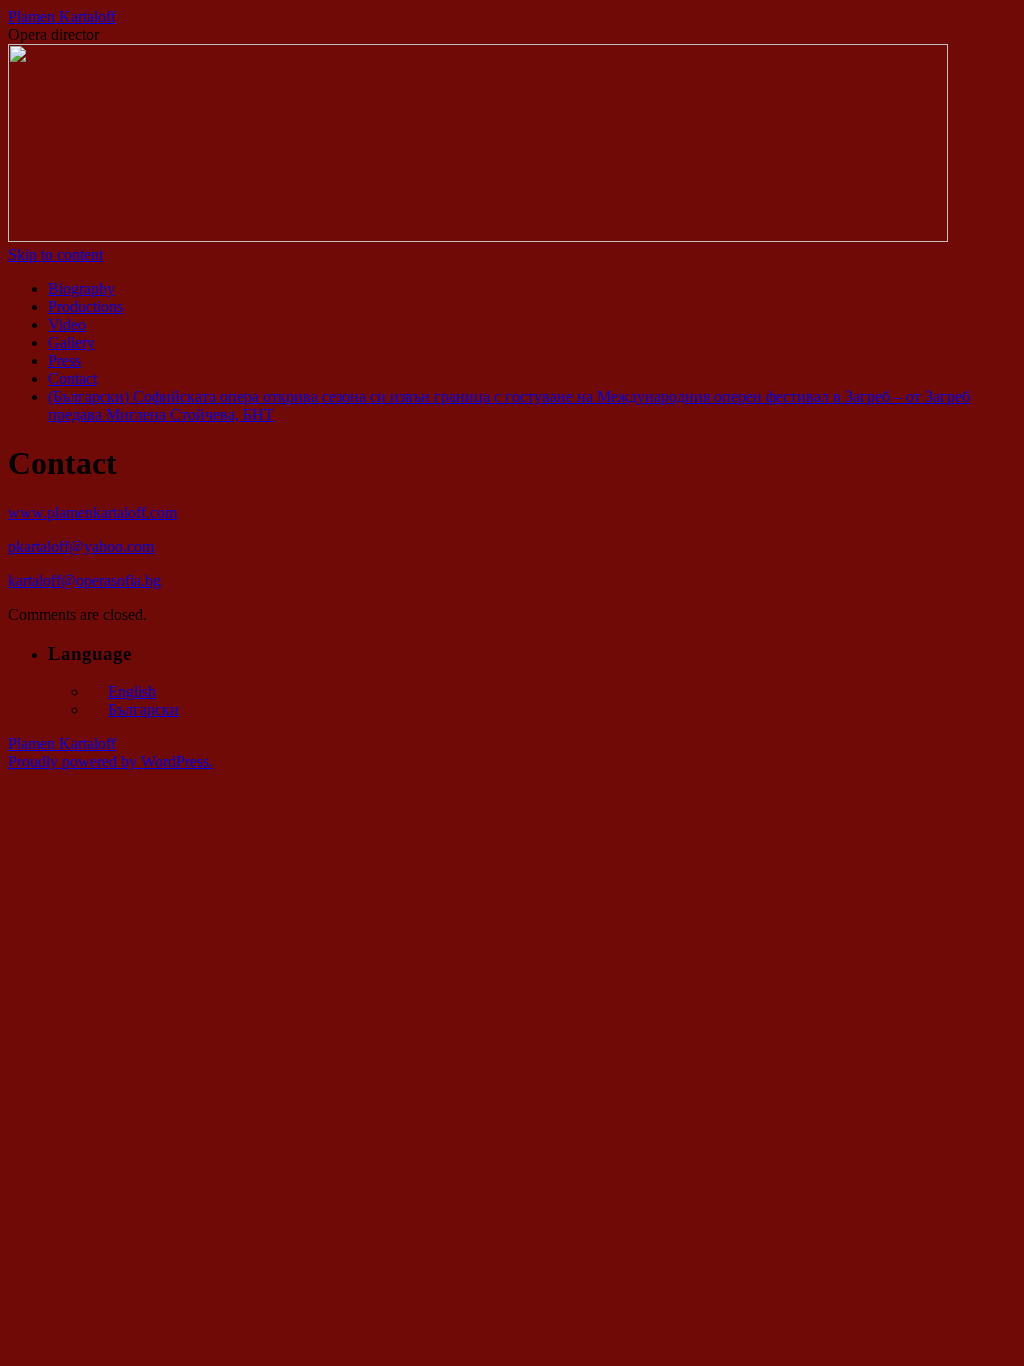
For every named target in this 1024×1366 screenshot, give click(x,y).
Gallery (71, 342)
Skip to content (55, 254)
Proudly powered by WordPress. (110, 761)
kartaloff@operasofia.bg (84, 580)
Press (64, 360)
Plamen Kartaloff (62, 16)
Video (67, 324)
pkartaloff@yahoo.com (81, 546)
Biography (81, 288)
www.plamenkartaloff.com (92, 512)
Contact (72, 378)
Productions (85, 306)
